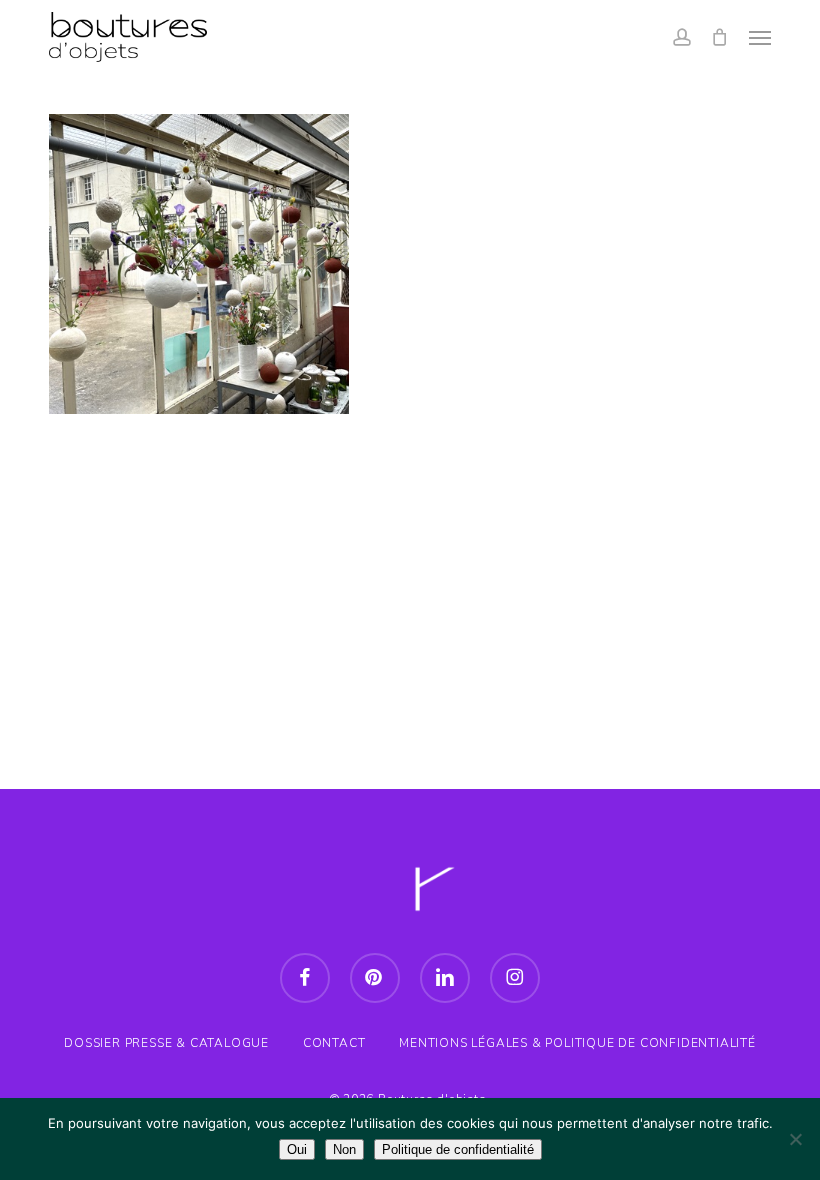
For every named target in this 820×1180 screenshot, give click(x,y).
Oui (297, 1149)
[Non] (795, 1139)
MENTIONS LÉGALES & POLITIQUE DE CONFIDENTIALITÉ (577, 1043)
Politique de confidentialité (458, 1149)
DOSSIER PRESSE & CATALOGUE (166, 1043)
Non (344, 1149)
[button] (760, 37)
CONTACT (334, 1043)
